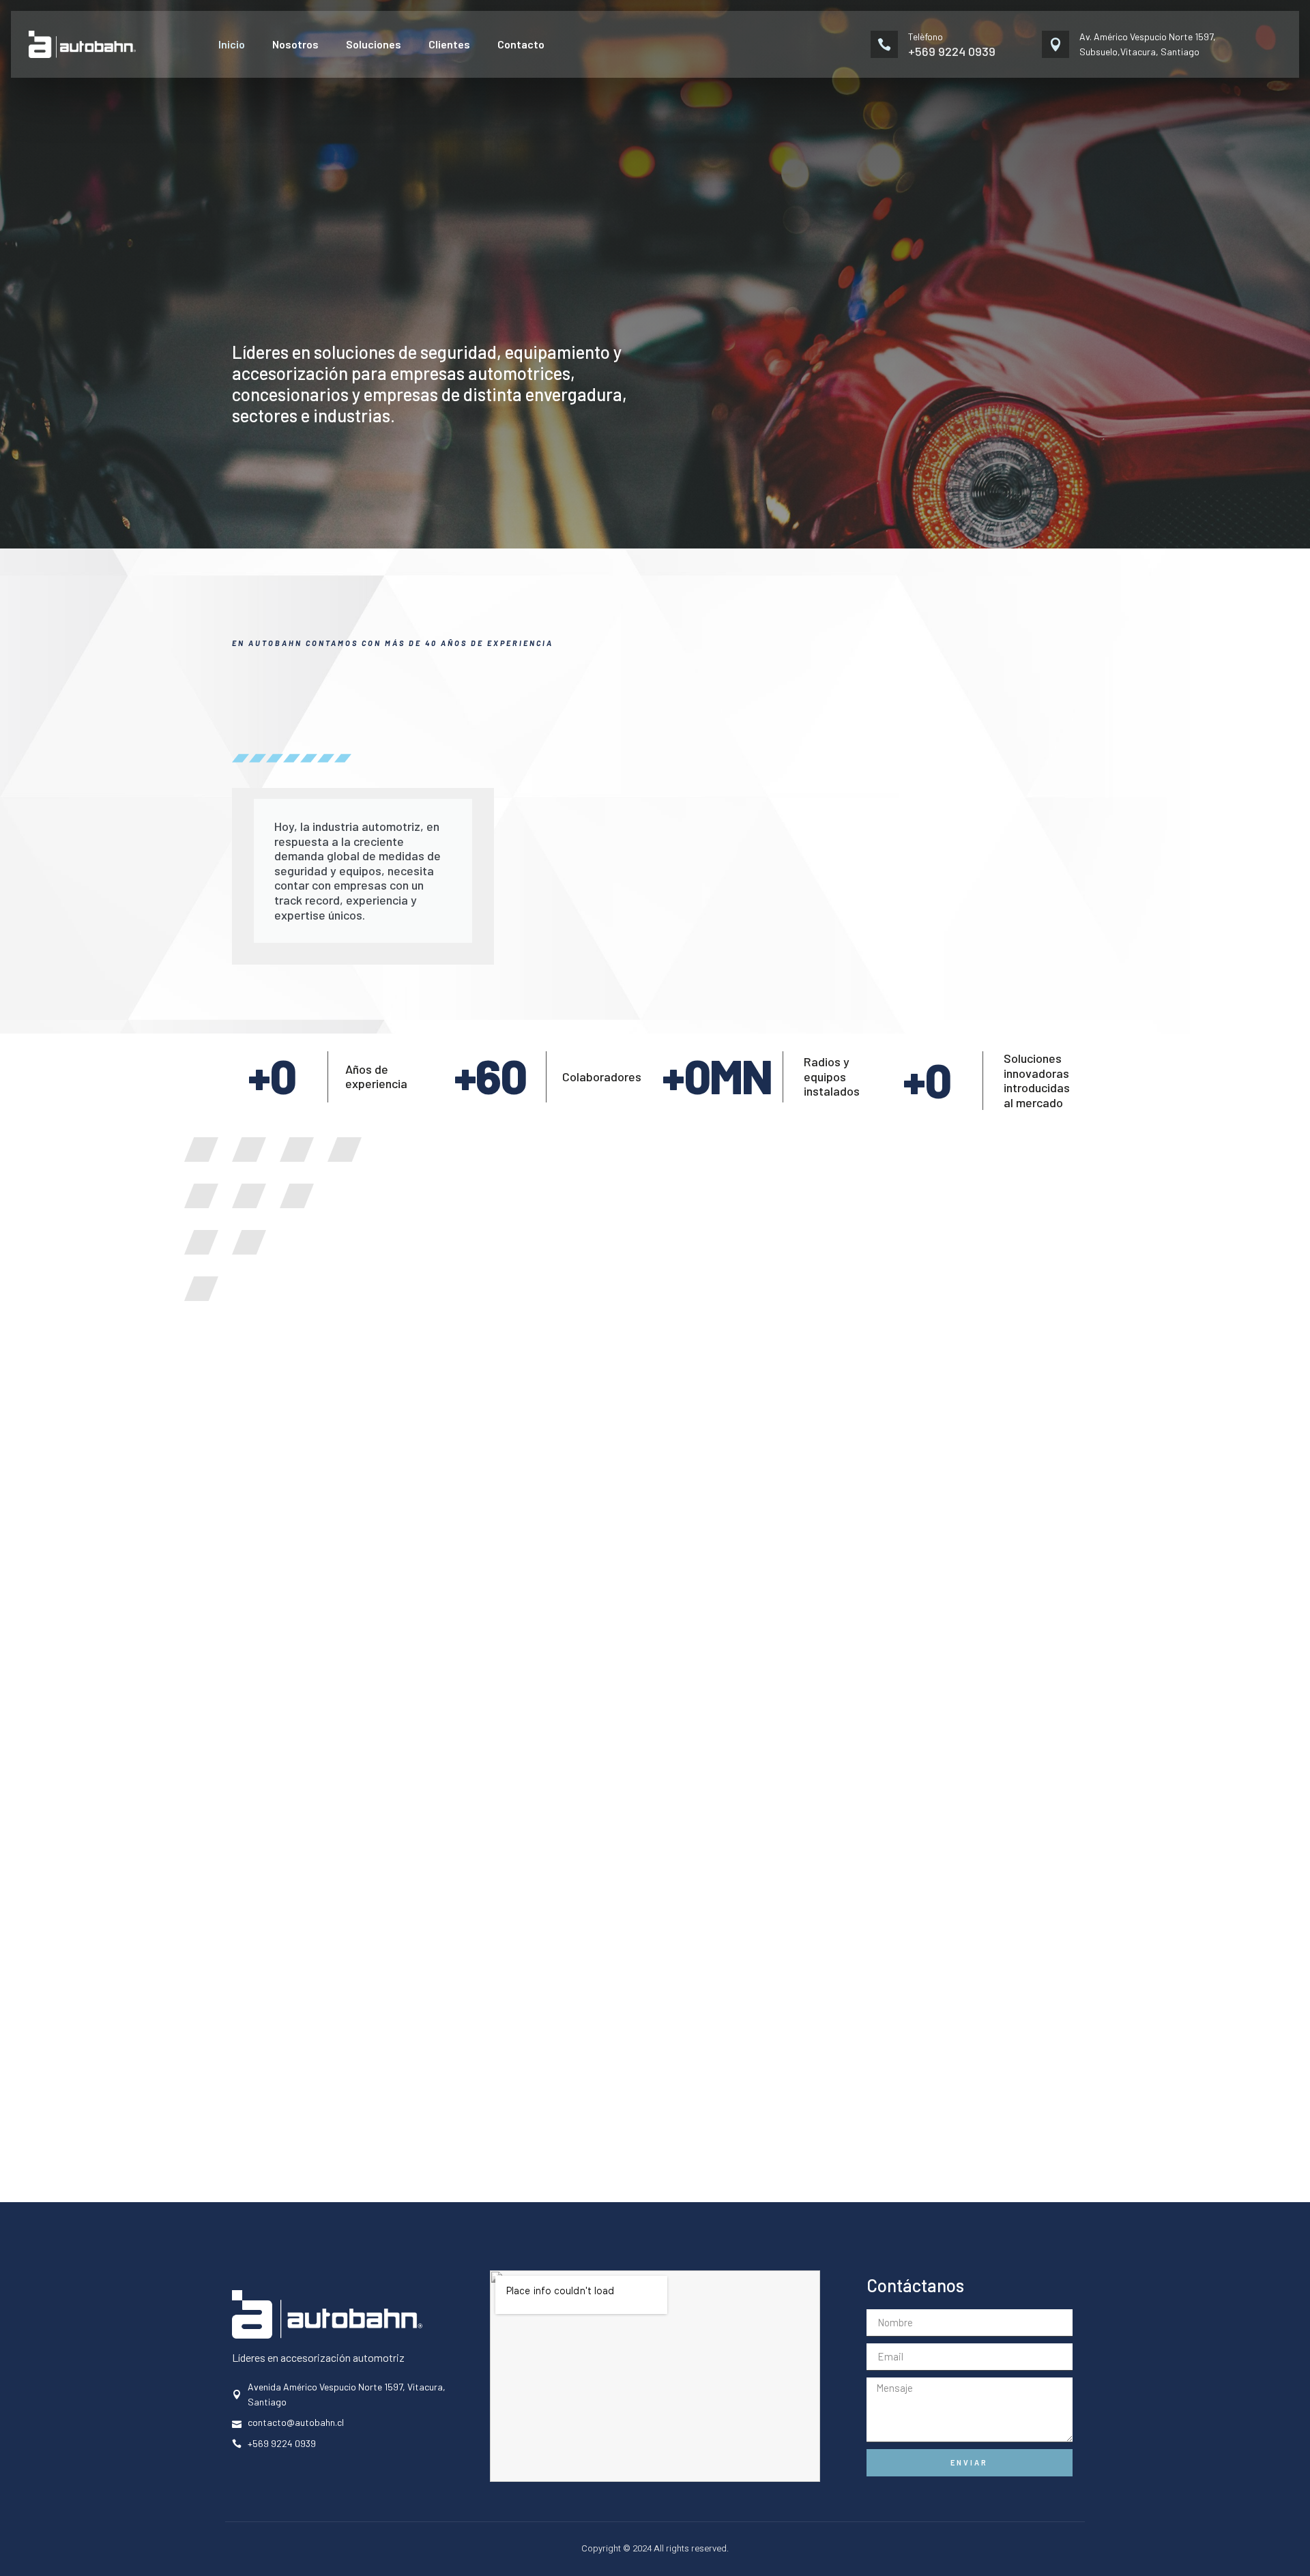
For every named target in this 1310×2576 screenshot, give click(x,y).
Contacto (521, 44)
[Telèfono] (884, 44)
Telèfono (926, 36)
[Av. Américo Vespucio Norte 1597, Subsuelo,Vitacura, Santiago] (1056, 44)
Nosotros (295, 44)
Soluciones (374, 44)
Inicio (232, 44)
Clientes (449, 44)
